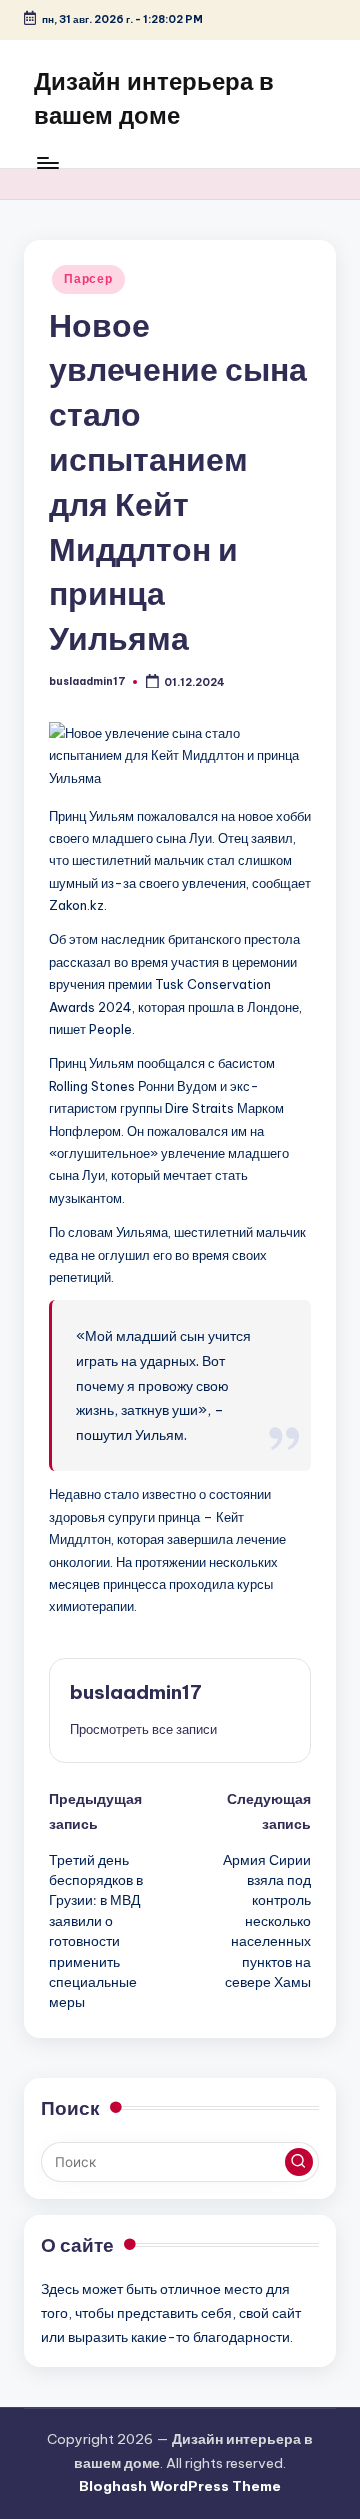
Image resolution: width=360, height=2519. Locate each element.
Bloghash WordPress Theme (180, 2486)
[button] (143, 1729)
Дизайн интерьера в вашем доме (154, 98)
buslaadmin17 (136, 1692)
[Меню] (47, 162)
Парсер (88, 278)
